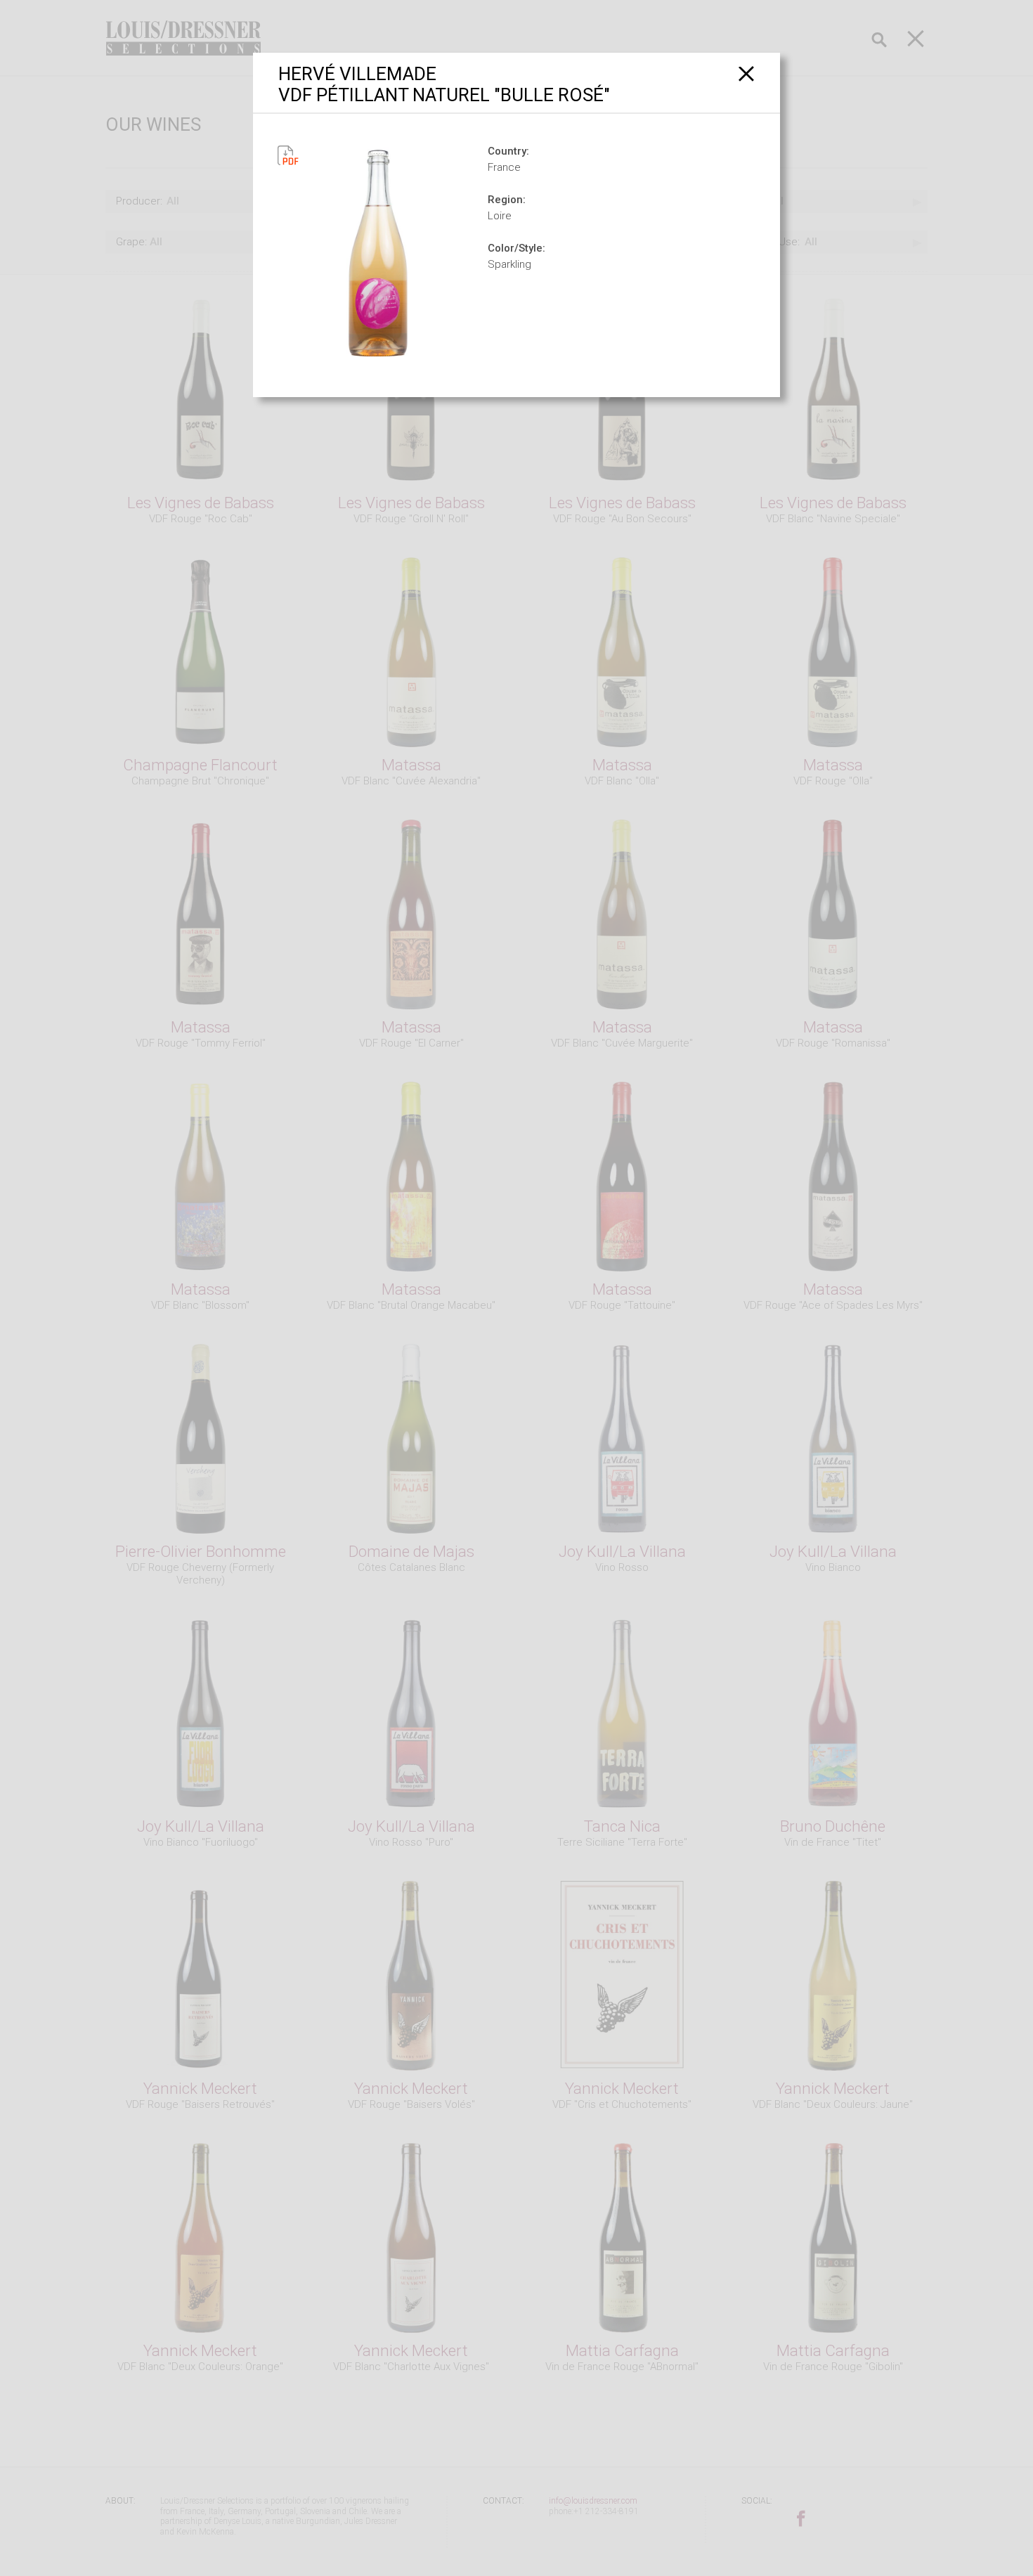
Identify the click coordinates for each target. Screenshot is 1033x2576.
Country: (508, 151)
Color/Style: (516, 248)
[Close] (747, 73)
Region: (507, 200)
